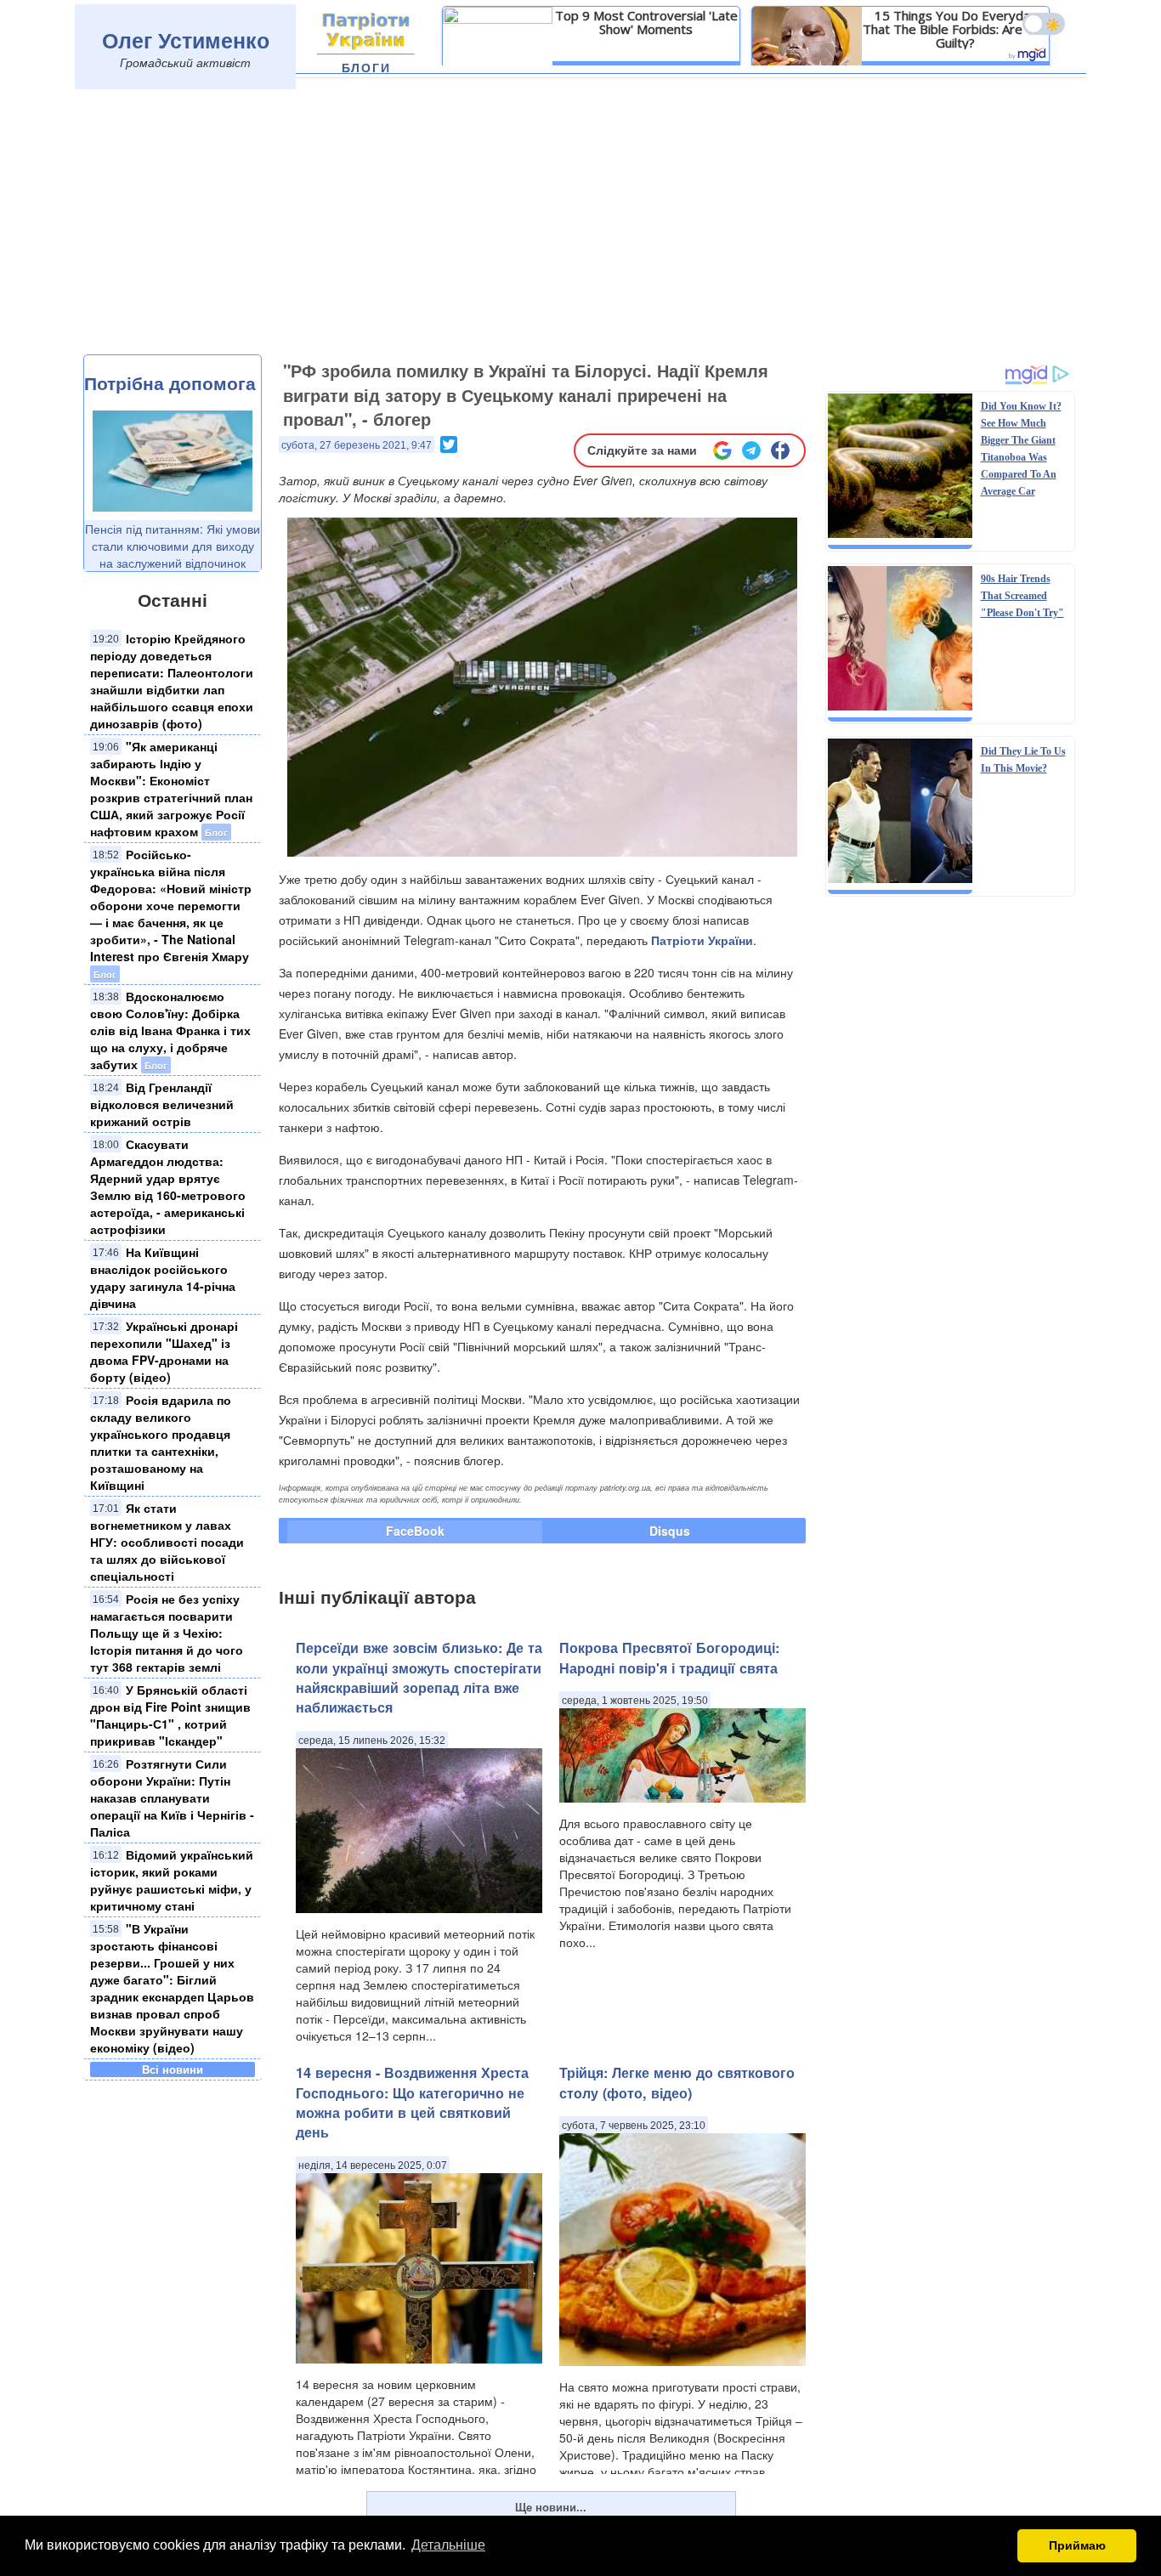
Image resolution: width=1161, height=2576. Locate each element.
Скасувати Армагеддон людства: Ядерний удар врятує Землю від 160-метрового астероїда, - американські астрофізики (168, 1186)
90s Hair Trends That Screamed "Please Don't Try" (1022, 596)
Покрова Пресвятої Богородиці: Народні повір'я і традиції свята (669, 1657)
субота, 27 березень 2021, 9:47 (357, 445)
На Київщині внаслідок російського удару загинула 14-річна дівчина (163, 1277)
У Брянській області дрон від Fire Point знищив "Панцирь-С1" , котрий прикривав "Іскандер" (170, 1715)
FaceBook (415, 1531)
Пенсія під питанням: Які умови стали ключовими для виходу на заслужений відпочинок (173, 546)
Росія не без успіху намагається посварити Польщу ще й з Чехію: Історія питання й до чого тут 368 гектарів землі (167, 1633)
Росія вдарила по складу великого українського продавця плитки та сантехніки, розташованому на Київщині (161, 1442)
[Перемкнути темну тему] (1044, 24)
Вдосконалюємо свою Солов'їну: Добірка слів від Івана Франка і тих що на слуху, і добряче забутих (170, 1030)
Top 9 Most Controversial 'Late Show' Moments (646, 22)
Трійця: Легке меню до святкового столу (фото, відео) (677, 2082)
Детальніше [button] (448, 2545)
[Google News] (722, 450)
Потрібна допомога (170, 382)
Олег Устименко (186, 40)
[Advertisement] (580, 227)
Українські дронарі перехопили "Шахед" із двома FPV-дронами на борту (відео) (164, 1351)
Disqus (670, 1531)
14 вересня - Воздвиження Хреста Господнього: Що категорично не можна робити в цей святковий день (412, 2102)
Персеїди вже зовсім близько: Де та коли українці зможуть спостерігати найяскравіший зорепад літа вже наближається (419, 1677)
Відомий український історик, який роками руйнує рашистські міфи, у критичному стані (172, 1880)
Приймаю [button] (1077, 2545)
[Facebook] (780, 450)
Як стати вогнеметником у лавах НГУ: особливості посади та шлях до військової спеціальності (167, 1542)
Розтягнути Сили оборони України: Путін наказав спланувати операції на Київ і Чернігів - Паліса (172, 1798)
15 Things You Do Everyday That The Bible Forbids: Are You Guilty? (955, 29)
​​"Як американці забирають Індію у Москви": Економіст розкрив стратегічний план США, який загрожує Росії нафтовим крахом (171, 789)
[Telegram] (751, 450)
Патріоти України (702, 940)
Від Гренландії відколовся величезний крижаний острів (162, 1104)
